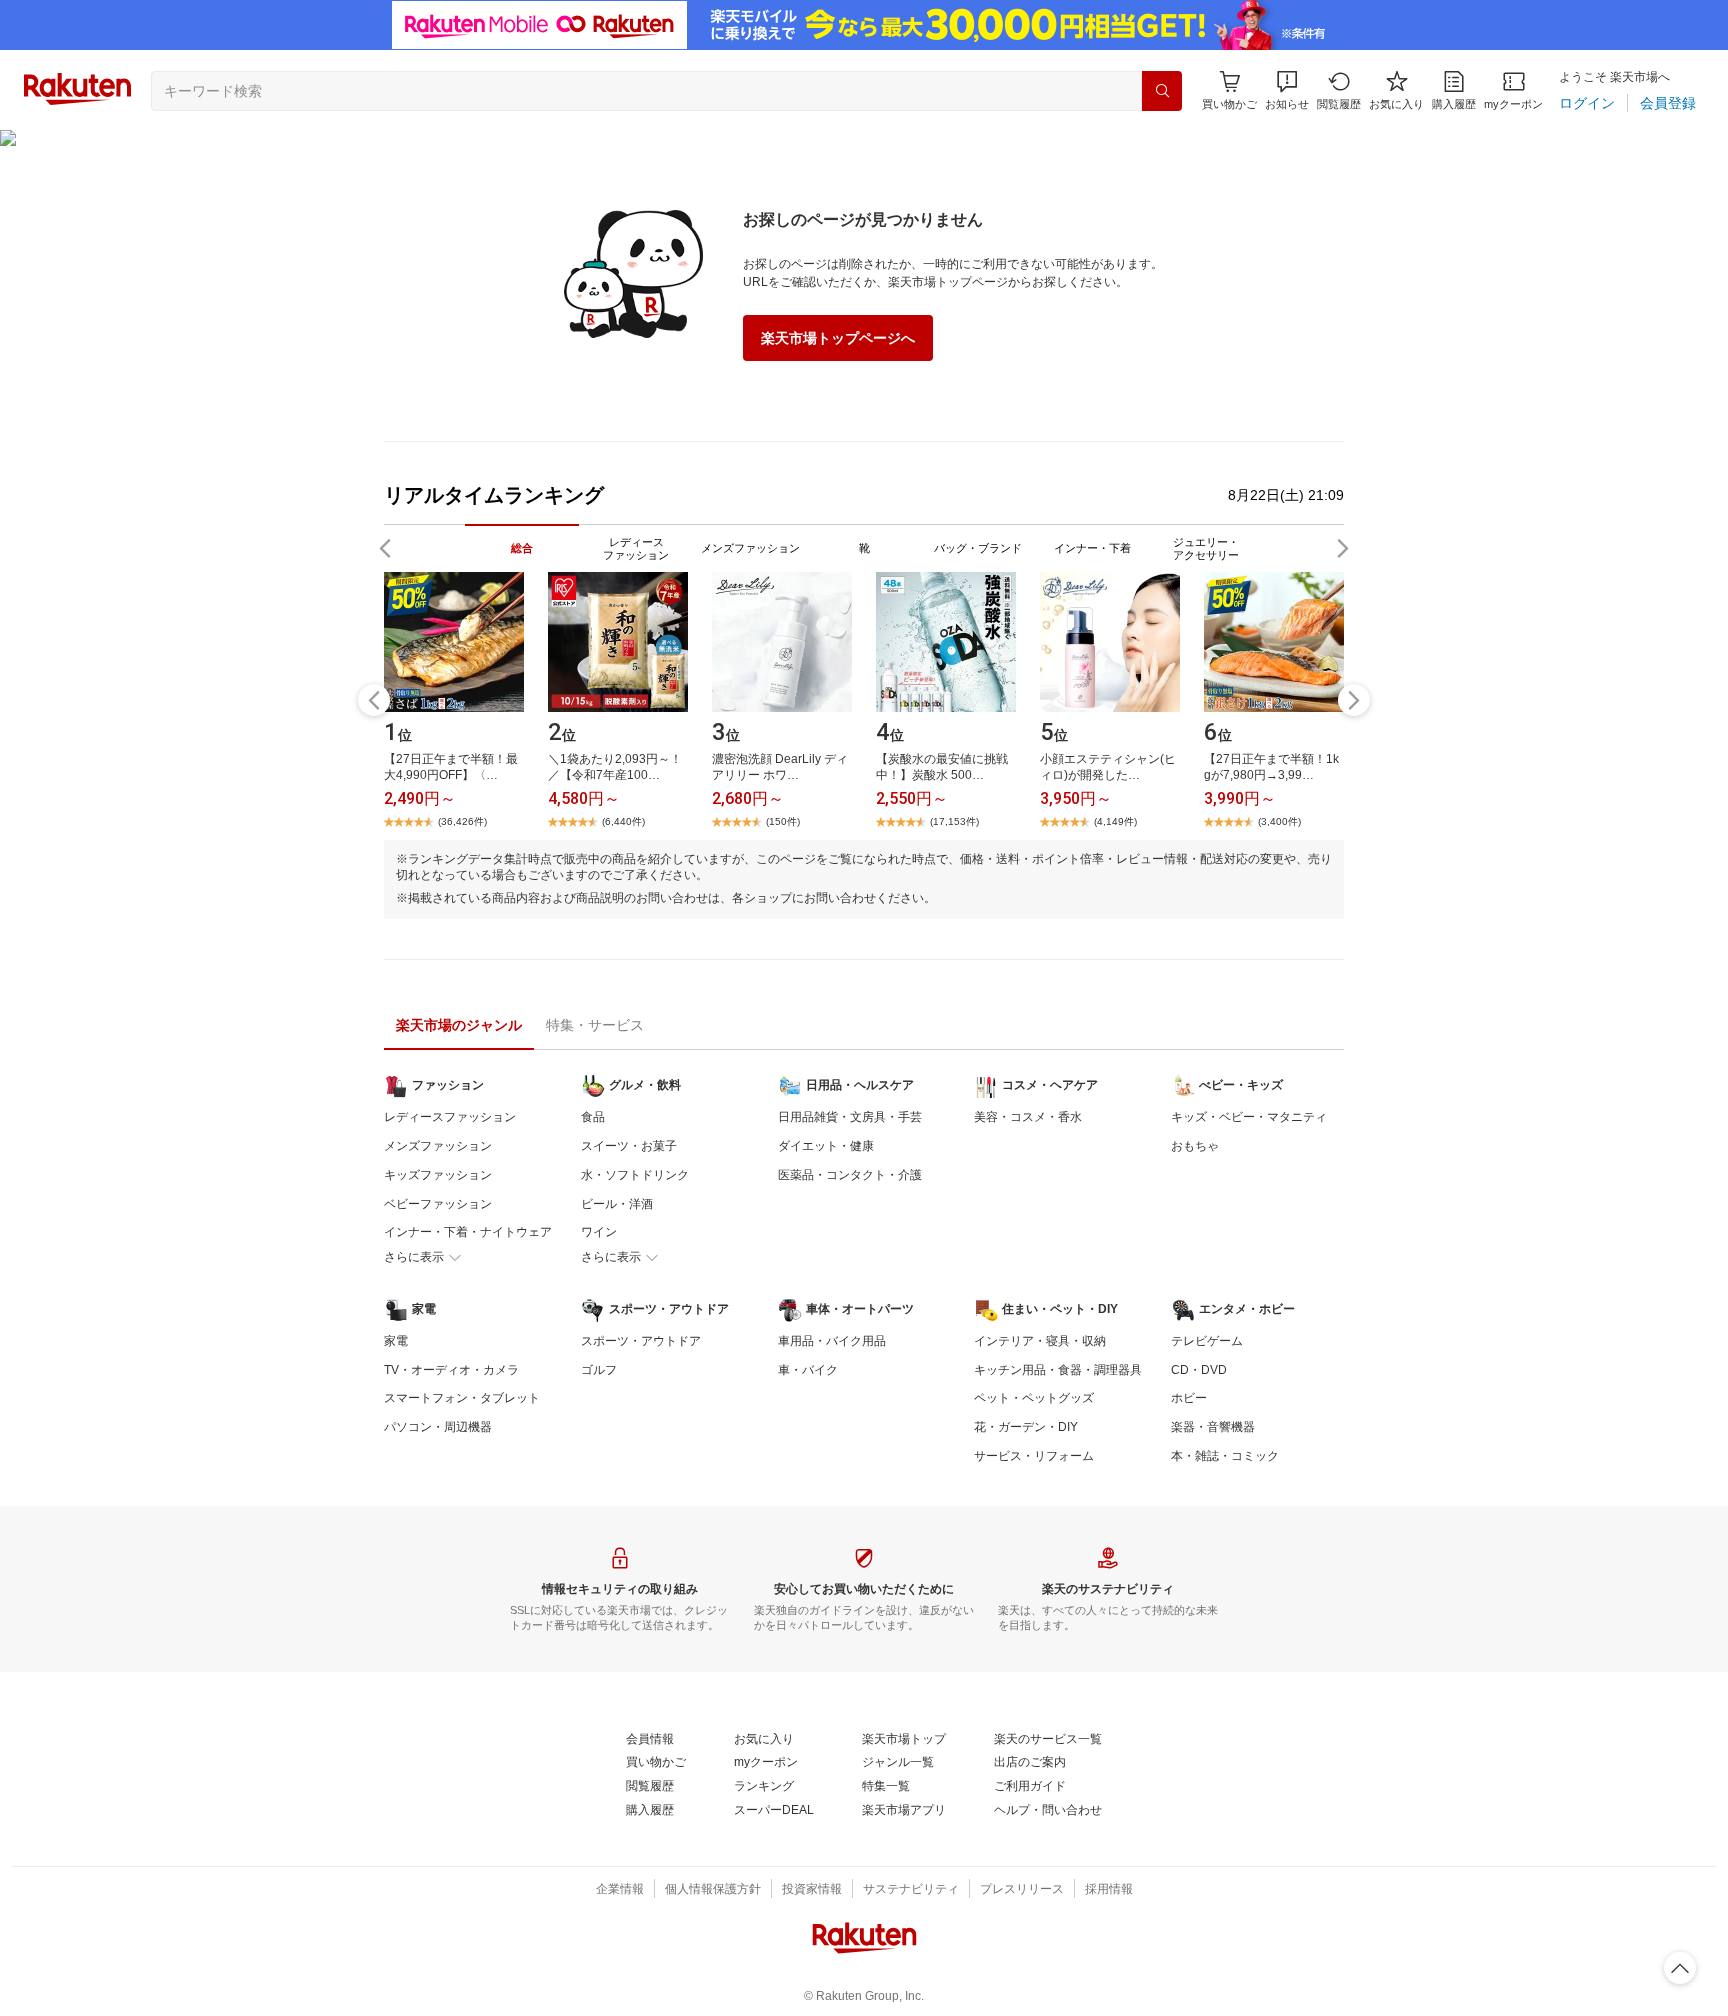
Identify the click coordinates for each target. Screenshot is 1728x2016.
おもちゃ (1195, 1146)
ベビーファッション (438, 1204)
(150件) (783, 821)
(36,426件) (462, 821)
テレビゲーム (1207, 1341)
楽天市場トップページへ (838, 338)
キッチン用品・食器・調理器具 (1058, 1370)
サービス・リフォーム (1034, 1456)
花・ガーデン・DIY (1026, 1427)
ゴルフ (599, 1370)
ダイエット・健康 (826, 1146)
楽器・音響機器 (1213, 1427)
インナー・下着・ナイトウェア (468, 1232)
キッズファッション (438, 1175)
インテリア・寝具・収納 (1040, 1341)
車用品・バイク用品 (832, 1341)
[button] (1287, 90)
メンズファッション (438, 1146)
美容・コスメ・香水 (1028, 1117)
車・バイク (808, 1370)
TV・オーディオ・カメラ (451, 1370)
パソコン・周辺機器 (438, 1427)
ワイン (599, 1232)
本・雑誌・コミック (1225, 1456)
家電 (396, 1341)
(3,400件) (1279, 821)
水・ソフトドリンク (635, 1175)
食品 (593, 1117)
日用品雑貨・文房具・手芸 (850, 1117)
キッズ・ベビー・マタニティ (1249, 1117)
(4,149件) (1115, 821)
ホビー (1189, 1398)
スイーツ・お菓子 (629, 1146)
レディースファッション (450, 1117)
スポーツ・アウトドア (641, 1341)
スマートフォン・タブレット (462, 1398)
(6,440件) (623, 821)
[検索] (1162, 91)
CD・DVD (1199, 1370)
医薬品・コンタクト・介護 (850, 1175)
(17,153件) (954, 821)
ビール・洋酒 (617, 1204)
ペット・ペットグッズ (1034, 1398)
